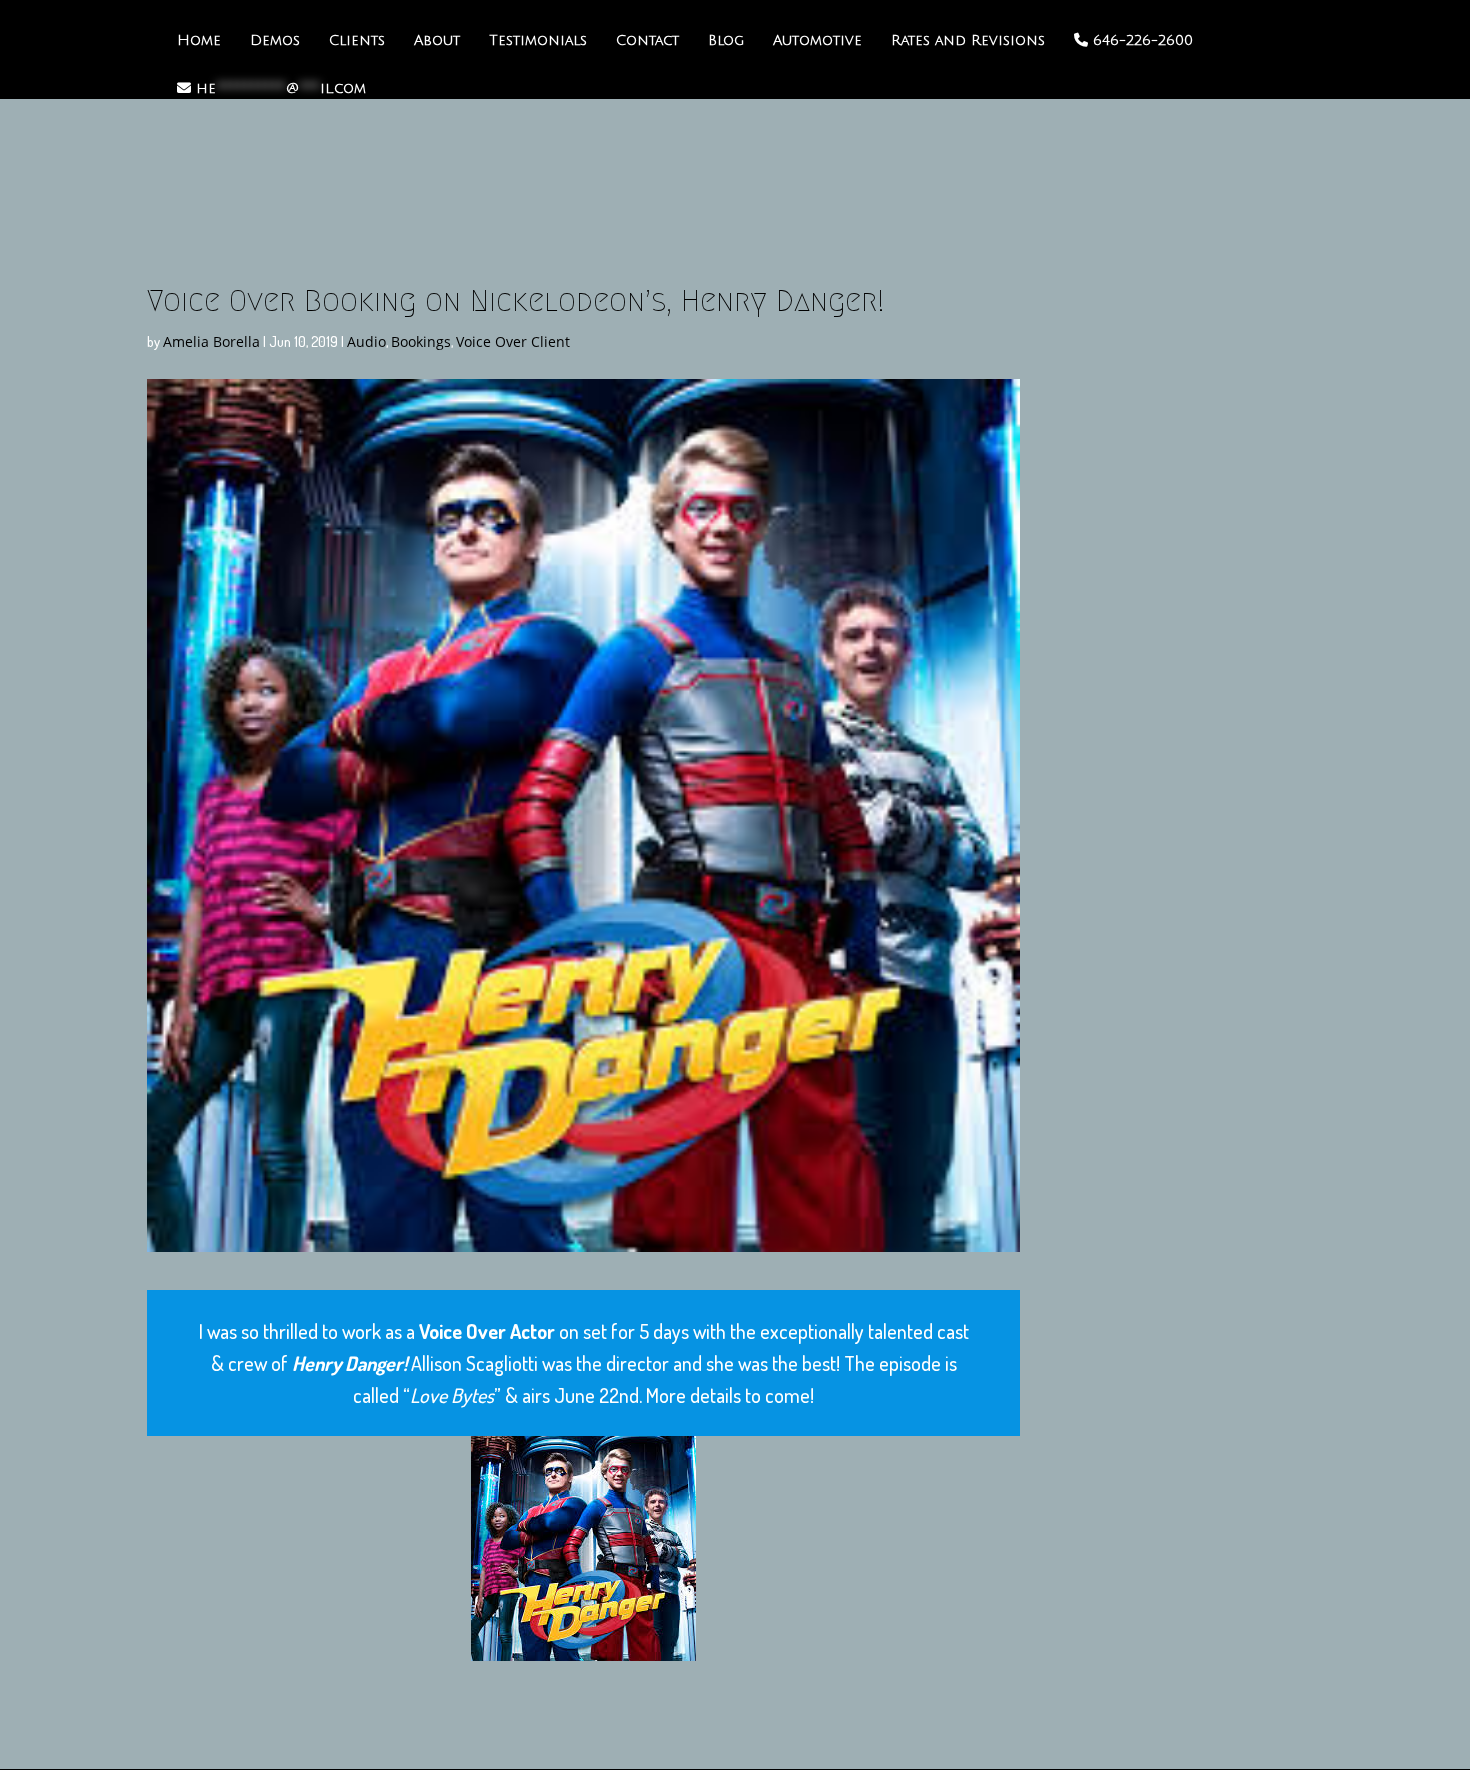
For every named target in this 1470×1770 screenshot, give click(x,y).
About (437, 41)
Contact (647, 41)
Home (199, 41)
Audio (366, 341)
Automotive (817, 41)
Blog (726, 41)
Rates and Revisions (968, 41)
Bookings (421, 341)
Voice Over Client (513, 341)
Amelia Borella (211, 341)
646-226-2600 (1140, 40)
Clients (357, 41)
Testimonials (538, 41)
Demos (275, 41)
